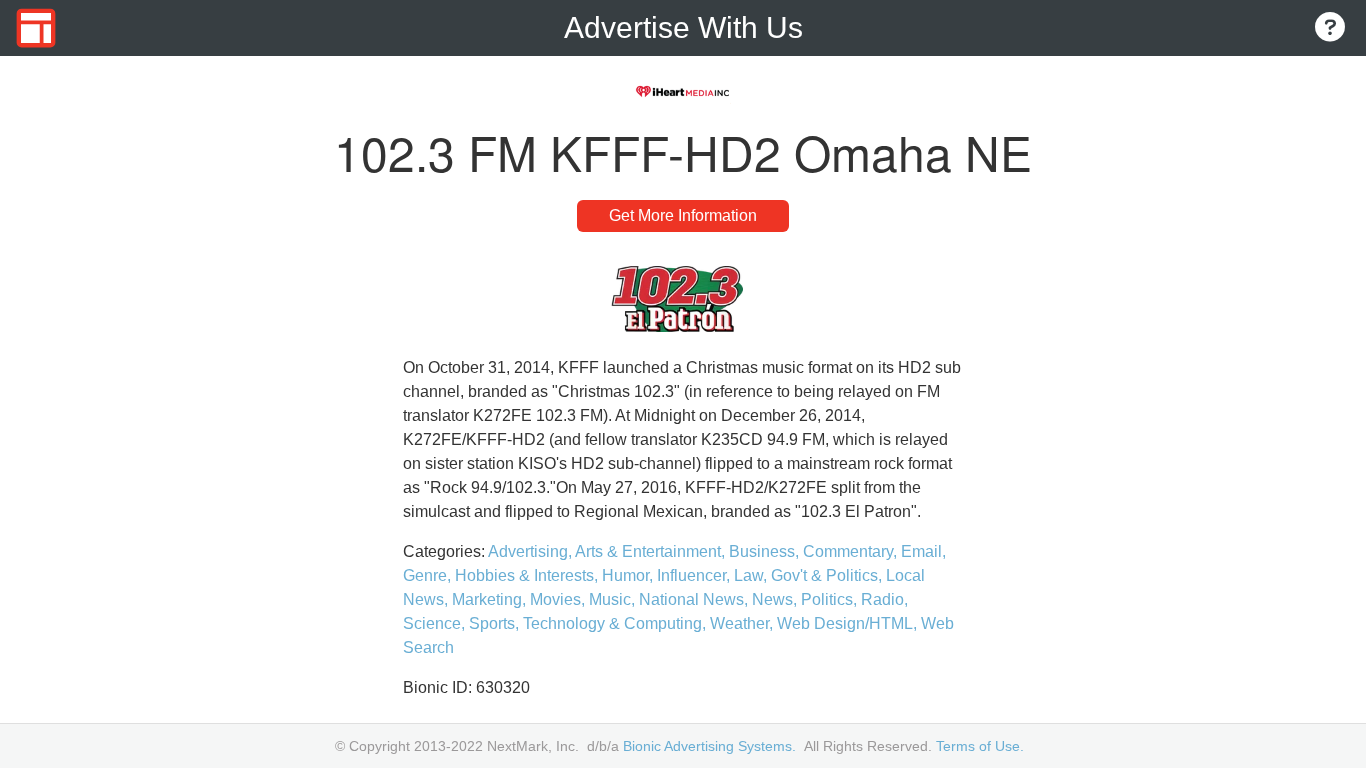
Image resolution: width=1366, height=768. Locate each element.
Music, (614, 599)
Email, (923, 551)
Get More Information (683, 215)
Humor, (629, 575)
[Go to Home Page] (36, 28)
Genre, (429, 575)
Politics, (831, 599)
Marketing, (491, 599)
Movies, (559, 599)
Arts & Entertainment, (652, 551)
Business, (766, 551)
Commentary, (852, 551)
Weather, (743, 623)
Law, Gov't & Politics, (810, 575)
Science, (436, 623)
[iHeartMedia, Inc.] (683, 92)
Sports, (496, 623)
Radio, (884, 599)
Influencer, (695, 575)
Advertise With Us (683, 27)
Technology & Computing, (616, 623)
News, (776, 599)
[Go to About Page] (1330, 28)
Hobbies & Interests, (528, 575)
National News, (695, 599)
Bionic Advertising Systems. (709, 746)
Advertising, (531, 551)
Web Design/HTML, (849, 623)
